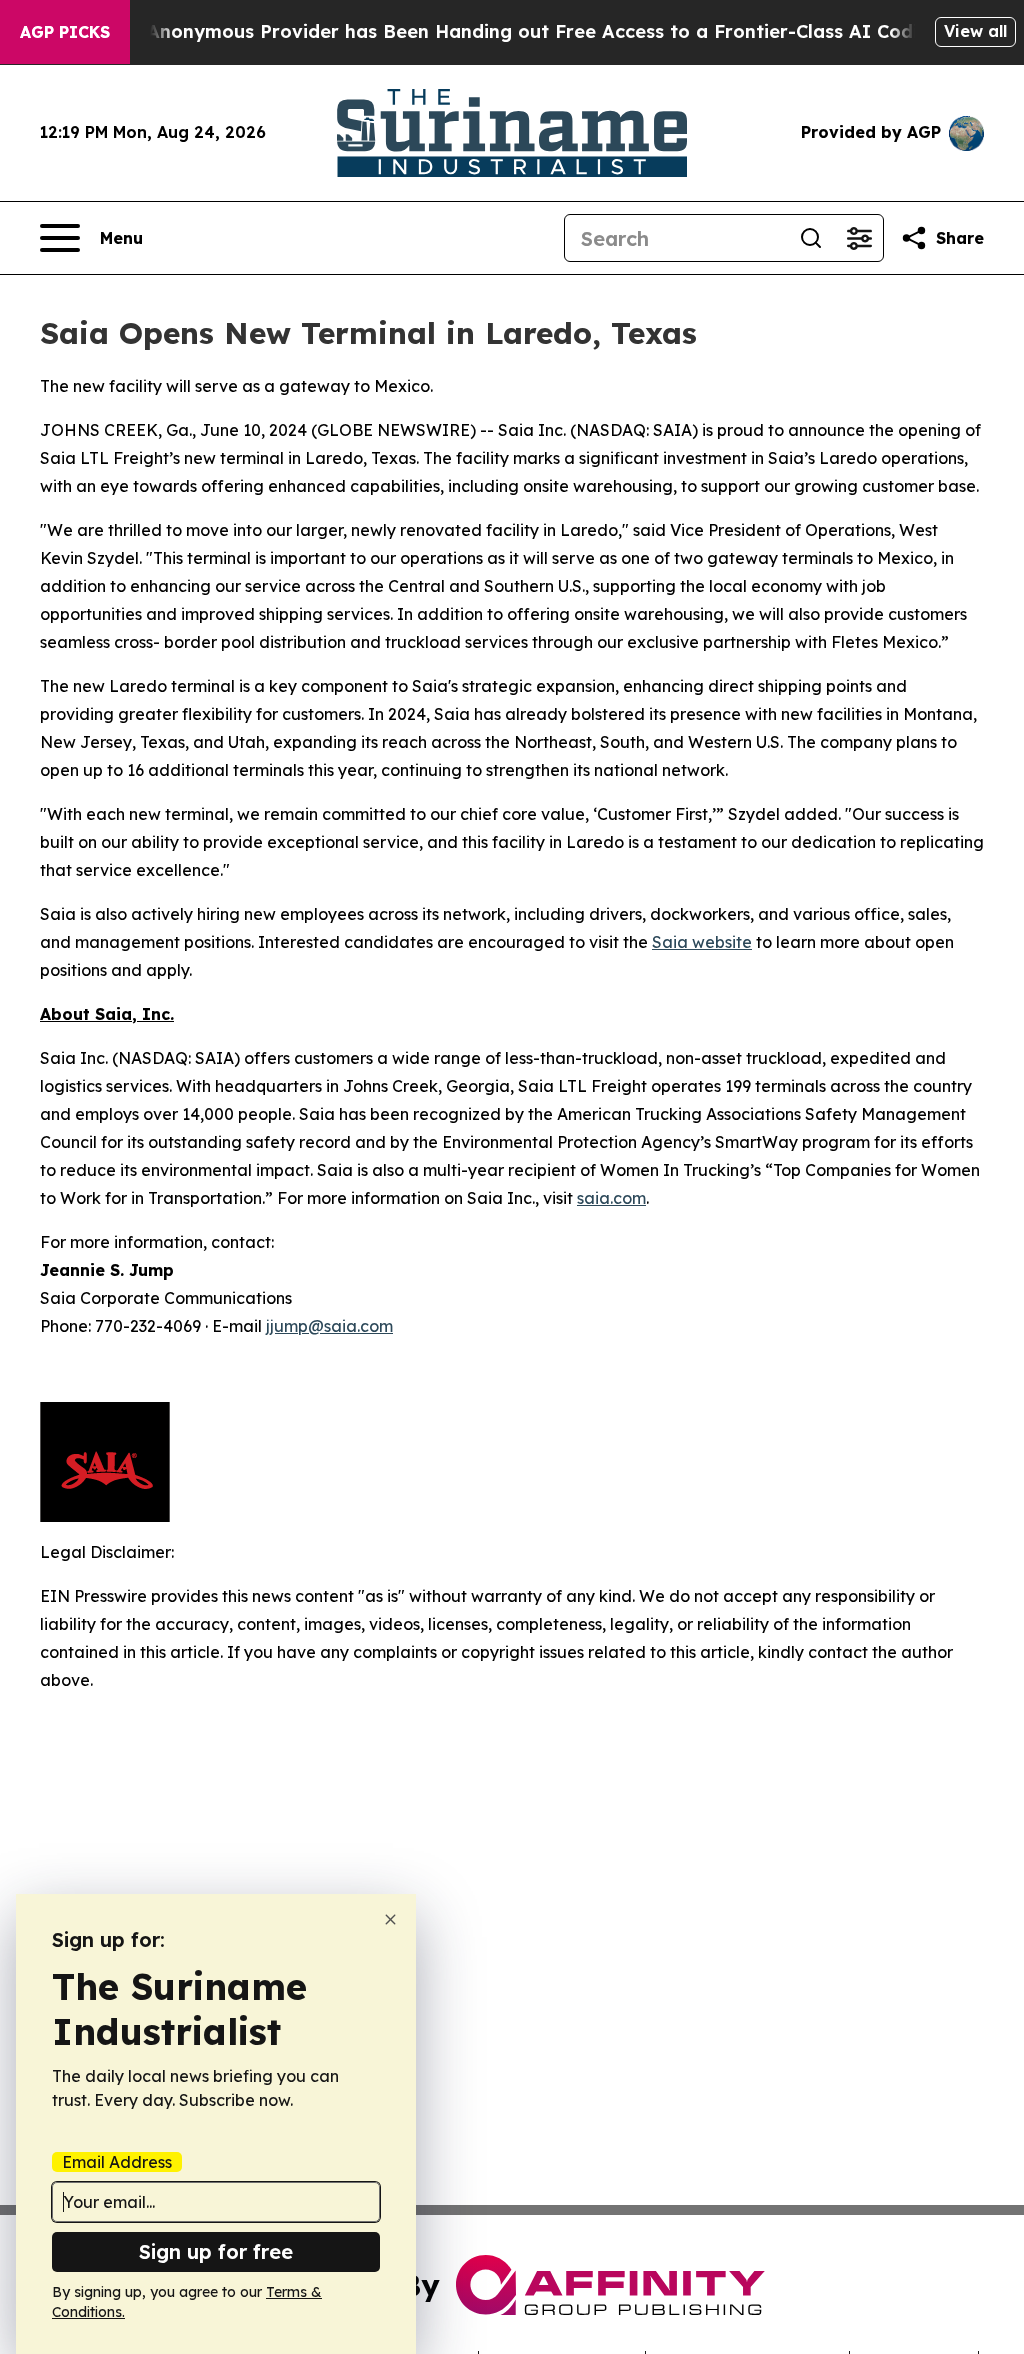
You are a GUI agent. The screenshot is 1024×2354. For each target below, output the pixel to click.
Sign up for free (216, 2251)
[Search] (811, 238)
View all (975, 31)
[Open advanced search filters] (859, 238)
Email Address (117, 2162)
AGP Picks (65, 32)
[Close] (390, 1919)
